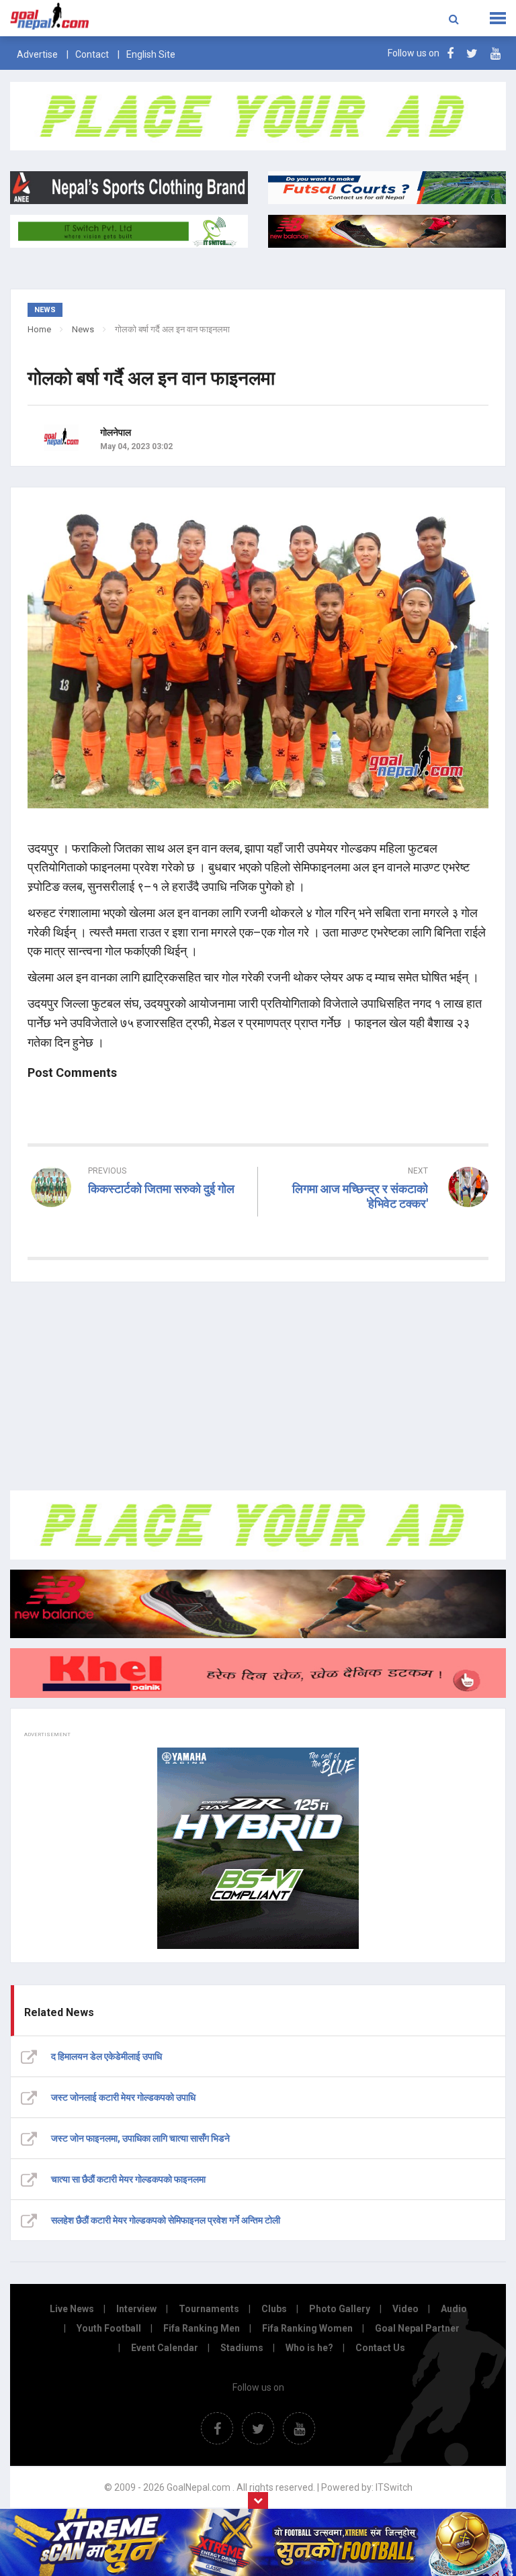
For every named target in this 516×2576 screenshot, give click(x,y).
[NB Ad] (258, 1604)
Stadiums (242, 2348)
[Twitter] (472, 53)
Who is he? (309, 2348)
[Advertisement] (258, 1386)
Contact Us (380, 2348)
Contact (92, 54)
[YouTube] (496, 53)
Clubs (274, 2309)
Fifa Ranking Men (202, 2328)
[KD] (258, 1673)
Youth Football (109, 2328)
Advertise (37, 54)
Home (39, 329)
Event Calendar (165, 2348)
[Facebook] (450, 53)
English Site (151, 54)
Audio (454, 2309)
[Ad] (258, 1525)
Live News (72, 2309)
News (83, 329)
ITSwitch (394, 2487)
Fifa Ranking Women (307, 2328)
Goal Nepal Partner (417, 2328)
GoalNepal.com (103, 17)
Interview (136, 2309)
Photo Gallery (340, 2309)
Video (405, 2309)
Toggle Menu (498, 18)
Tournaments (209, 2309)
